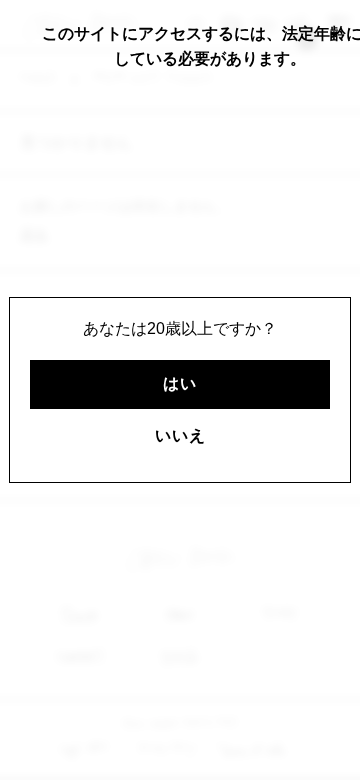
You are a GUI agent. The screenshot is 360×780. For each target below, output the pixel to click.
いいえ (180, 435)
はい (180, 383)
